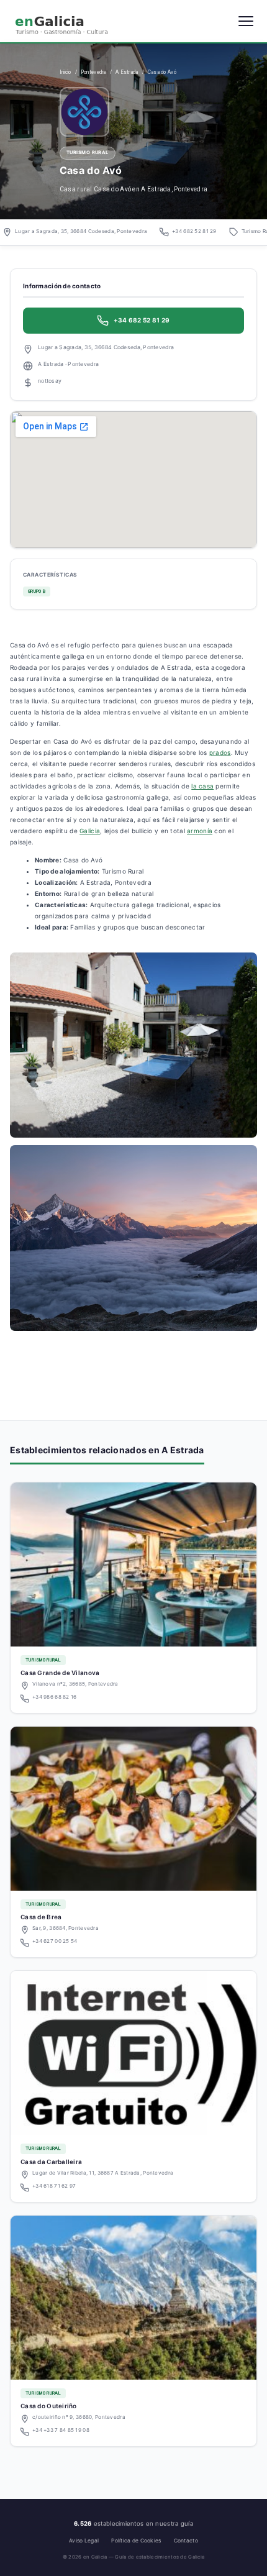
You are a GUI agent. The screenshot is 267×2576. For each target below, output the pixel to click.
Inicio (66, 72)
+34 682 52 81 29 (194, 231)
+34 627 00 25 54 (55, 1941)
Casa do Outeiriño (49, 2406)
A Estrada (127, 72)
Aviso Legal (84, 2541)
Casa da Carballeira (51, 2162)
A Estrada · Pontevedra (68, 364)
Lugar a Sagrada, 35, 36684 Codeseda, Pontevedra (81, 231)
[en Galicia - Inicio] (68, 21)
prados (220, 752)
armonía (200, 831)
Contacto (186, 2541)
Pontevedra (93, 72)
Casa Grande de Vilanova (60, 1673)
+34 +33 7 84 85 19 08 (61, 2430)
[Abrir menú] (246, 21)
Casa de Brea (41, 1917)
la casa (202, 786)
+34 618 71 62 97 (54, 2186)
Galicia (90, 831)
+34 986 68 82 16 (54, 1697)
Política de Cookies (136, 2541)
